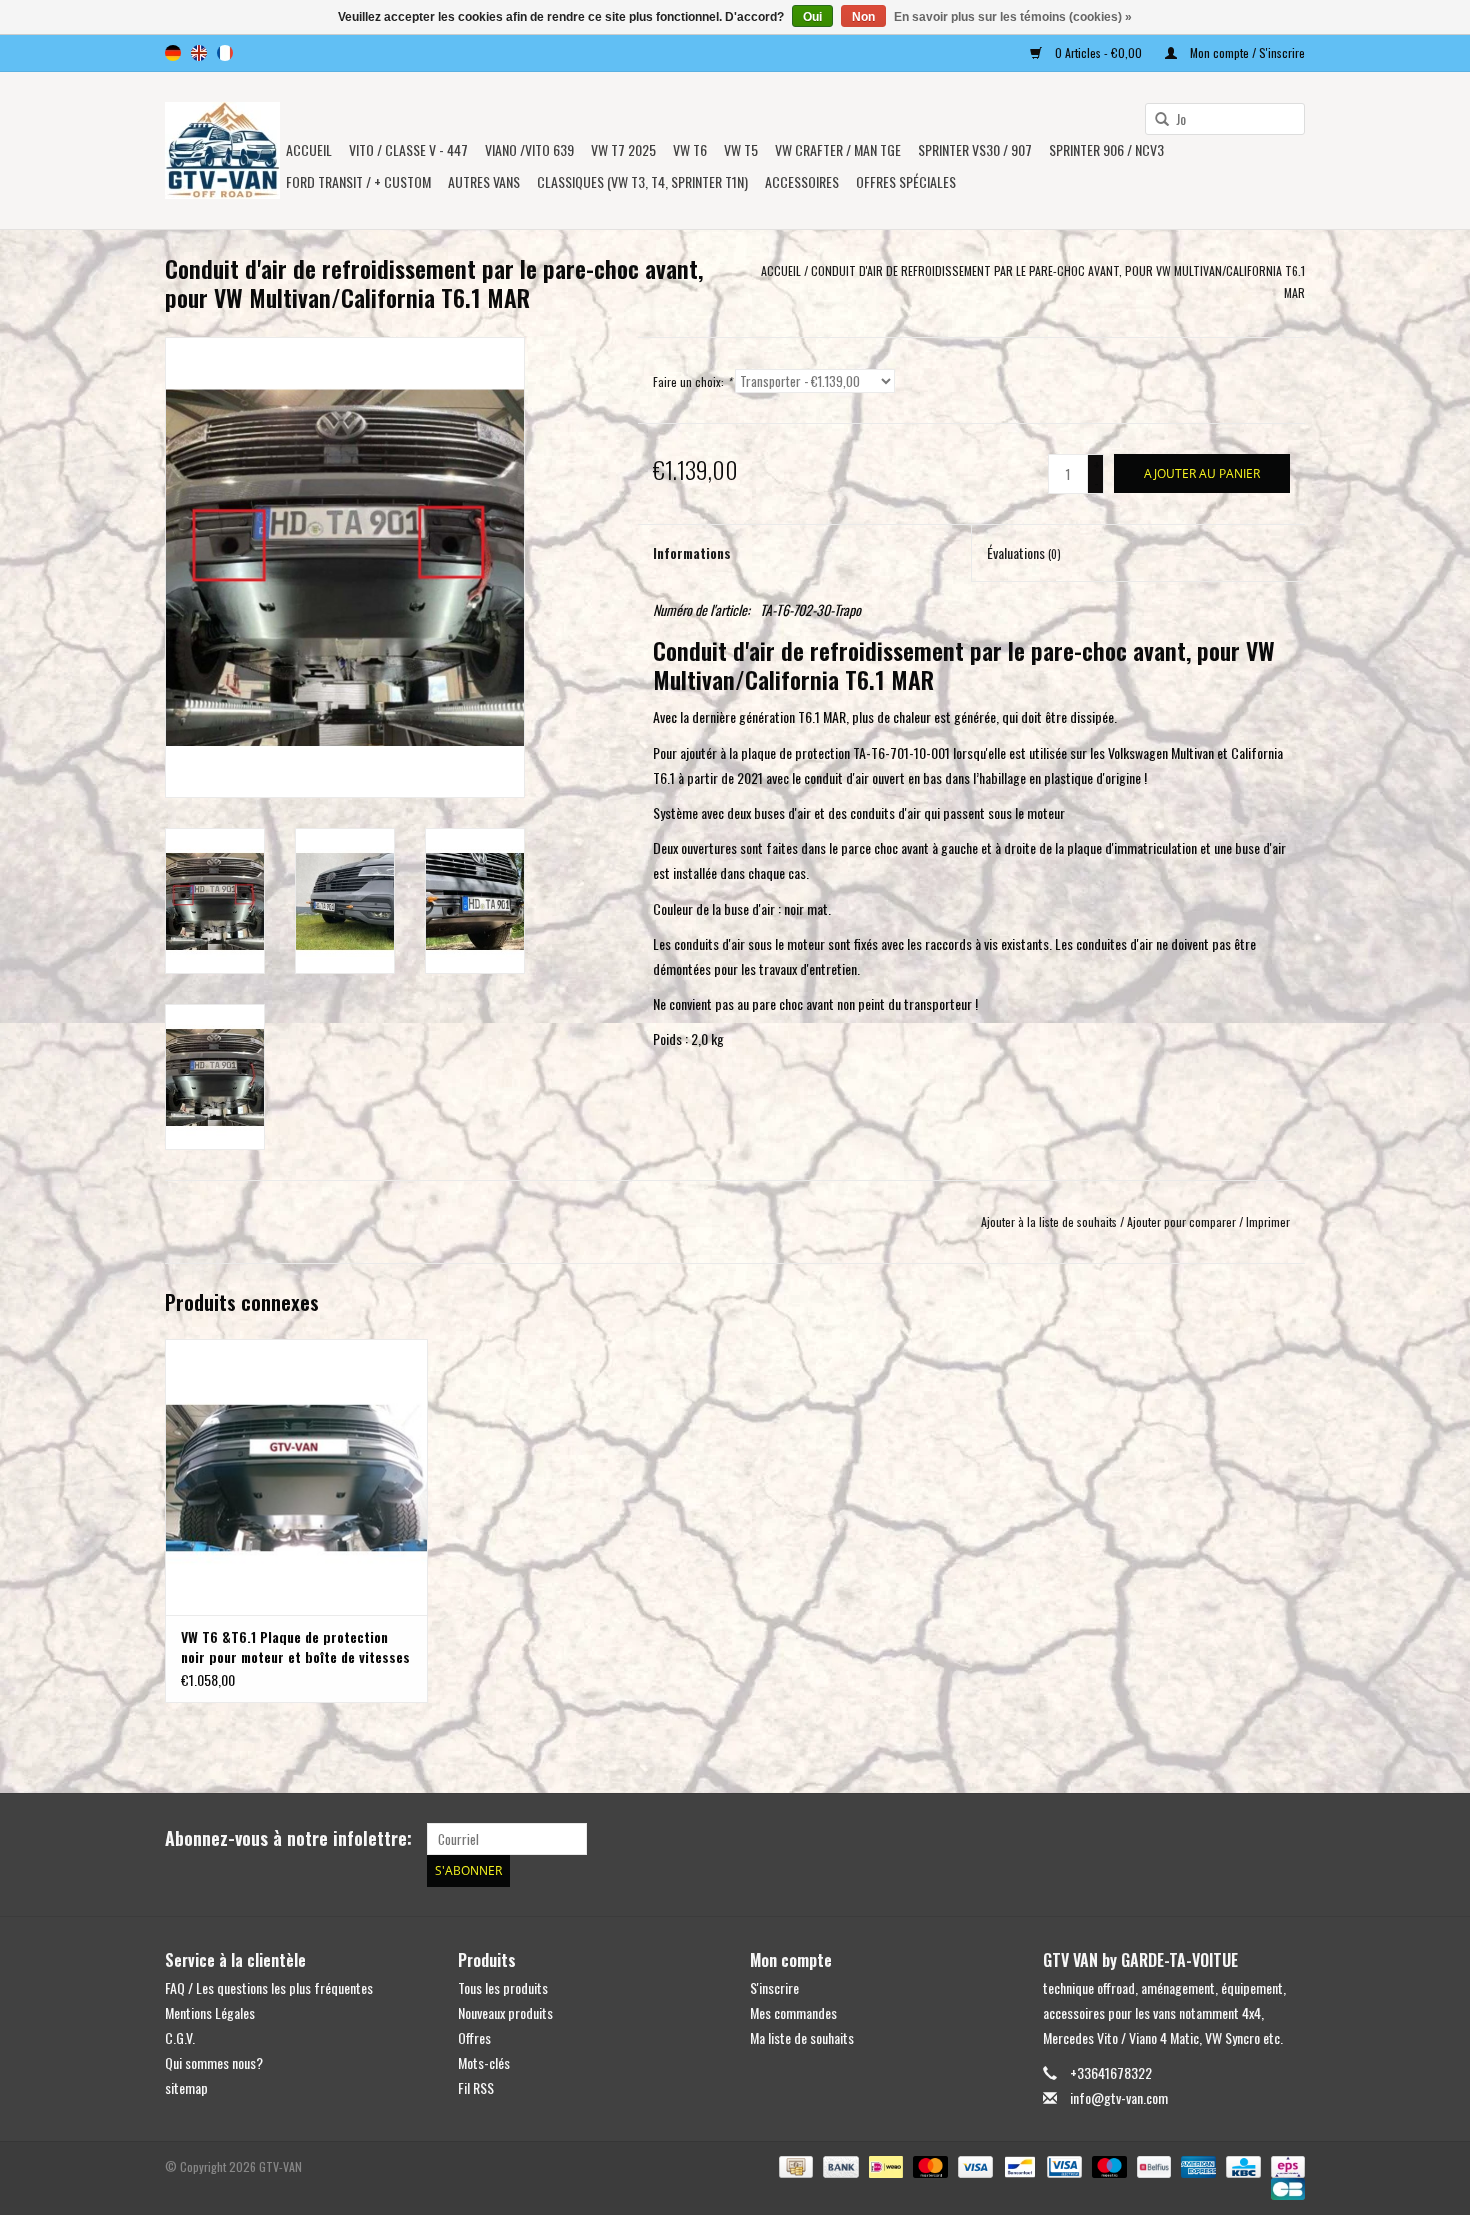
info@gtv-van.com (1119, 2097)
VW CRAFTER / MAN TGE (838, 149)
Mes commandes (793, 2012)
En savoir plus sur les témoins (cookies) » (1013, 17)
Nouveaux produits (505, 2012)
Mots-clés (484, 2062)
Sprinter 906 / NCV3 (1106, 149)
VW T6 (690, 149)
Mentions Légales (210, 2012)
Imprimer (1268, 1221)
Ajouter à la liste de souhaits (1049, 1221)
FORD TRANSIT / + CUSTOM (358, 181)
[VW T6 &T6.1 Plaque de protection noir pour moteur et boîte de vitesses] (296, 1476)
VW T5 (741, 149)
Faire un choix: (692, 381)
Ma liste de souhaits (802, 2037)
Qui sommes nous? (214, 2062)
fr (225, 53)
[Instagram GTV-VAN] (1289, 1839)
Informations (692, 552)
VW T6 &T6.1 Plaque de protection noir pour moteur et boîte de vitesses (295, 1647)
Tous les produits (503, 1987)
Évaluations (1024, 552)
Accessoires (802, 181)
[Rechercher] (1155, 120)
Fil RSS (476, 2087)
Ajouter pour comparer (1183, 1221)
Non (863, 17)
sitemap (186, 2087)
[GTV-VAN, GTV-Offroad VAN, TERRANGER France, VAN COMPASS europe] (222, 150)
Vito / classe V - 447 (408, 149)
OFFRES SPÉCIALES (906, 181)
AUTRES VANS (484, 181)
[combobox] (1225, 119)
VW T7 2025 (623, 149)
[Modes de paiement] (794, 2164)
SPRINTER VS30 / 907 (975, 149)
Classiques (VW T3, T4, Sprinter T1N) (642, 181)
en (199, 53)
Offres (474, 2037)
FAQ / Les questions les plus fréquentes (269, 1987)
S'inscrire (774, 1987)
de (173, 53)
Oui (812, 17)
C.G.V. (180, 2037)
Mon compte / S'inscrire (1246, 52)
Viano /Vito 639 (529, 149)
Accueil (309, 149)
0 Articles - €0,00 (1098, 52)
